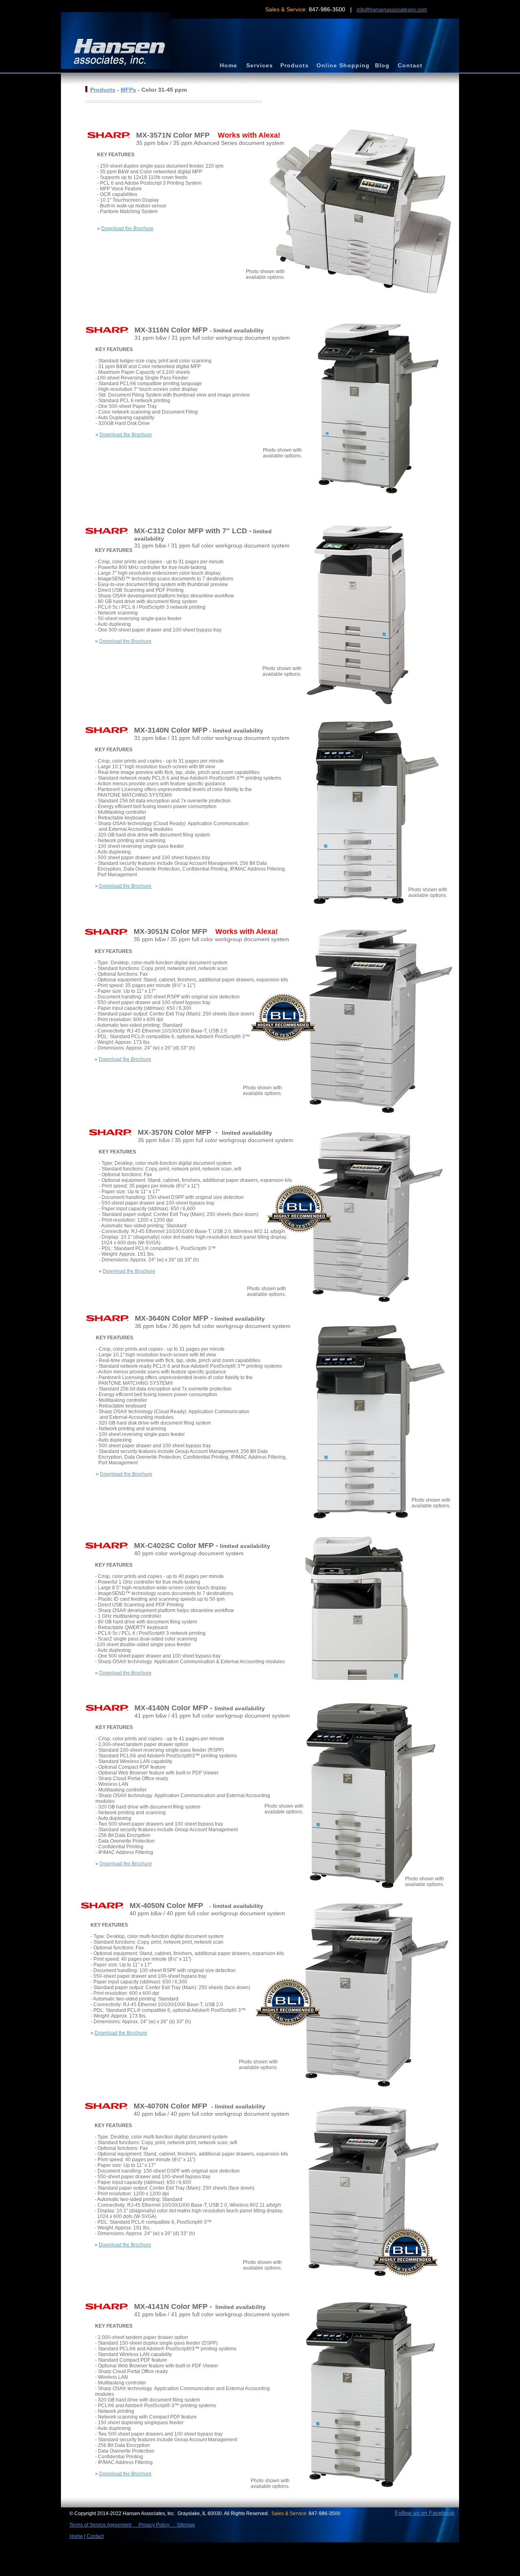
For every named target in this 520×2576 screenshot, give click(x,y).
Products (103, 90)
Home (76, 2536)
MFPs (128, 90)
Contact (95, 2536)
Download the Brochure (127, 228)
